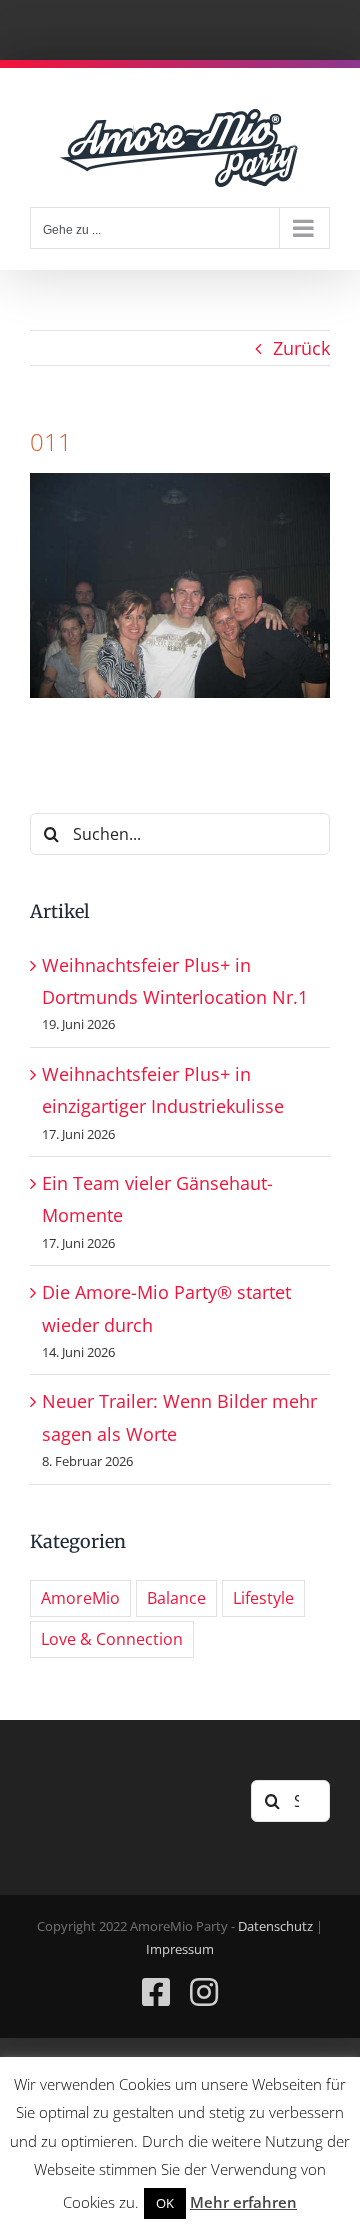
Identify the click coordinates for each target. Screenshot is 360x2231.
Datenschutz (275, 1926)
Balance (176, 1598)
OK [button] (165, 2203)
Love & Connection (112, 1639)
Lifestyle (263, 1598)
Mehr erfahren (243, 2202)
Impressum (180, 1949)
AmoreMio (80, 1598)
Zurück (301, 348)
